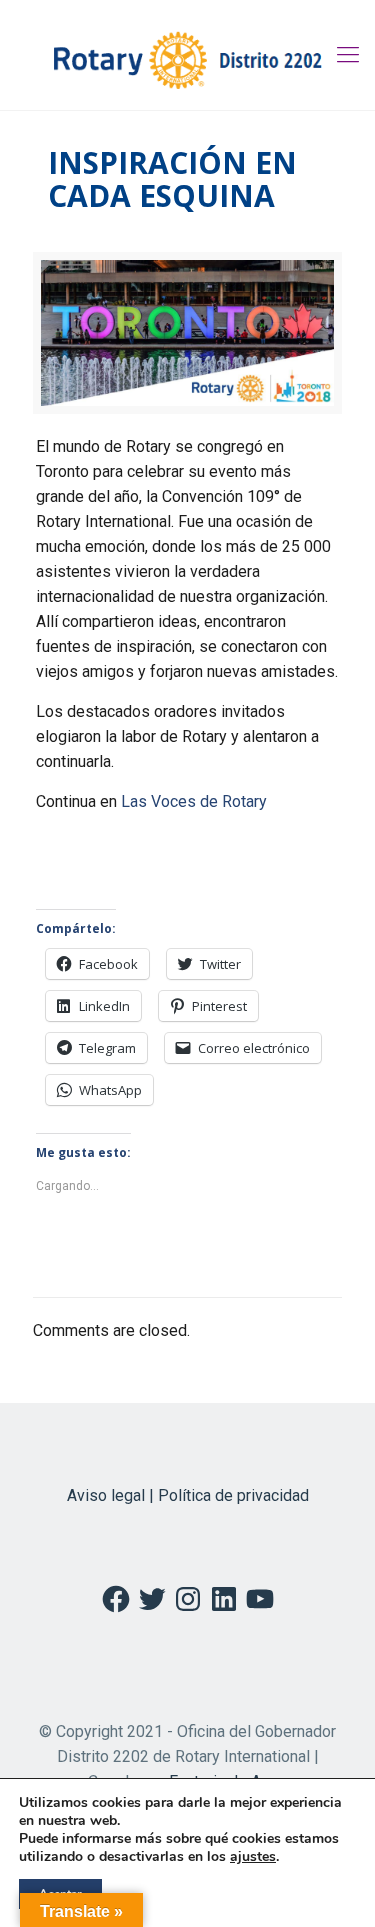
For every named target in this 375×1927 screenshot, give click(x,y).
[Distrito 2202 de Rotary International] (187, 55)
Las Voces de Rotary (194, 801)
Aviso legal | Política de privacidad (188, 1495)
